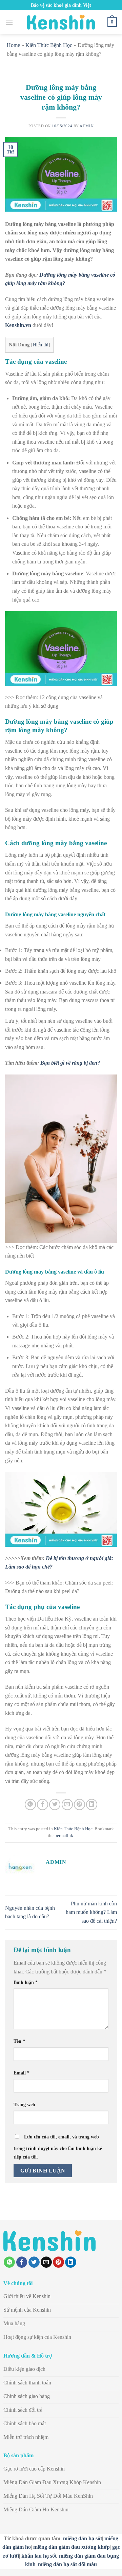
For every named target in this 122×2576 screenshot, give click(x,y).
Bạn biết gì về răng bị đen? (70, 1063)
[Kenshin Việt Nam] (61, 22)
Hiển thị (41, 345)
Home (13, 45)
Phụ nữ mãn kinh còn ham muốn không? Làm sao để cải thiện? (91, 1912)
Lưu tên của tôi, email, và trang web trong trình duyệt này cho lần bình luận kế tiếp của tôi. (58, 2147)
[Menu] (9, 22)
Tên (19, 2041)
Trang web (24, 2104)
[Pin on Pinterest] (79, 1804)
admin (87, 126)
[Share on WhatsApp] (30, 1804)
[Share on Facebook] (43, 1804)
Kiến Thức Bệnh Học (49, 45)
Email (22, 2073)
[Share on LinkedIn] (92, 1804)
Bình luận (26, 1982)
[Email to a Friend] (67, 1804)
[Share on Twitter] (55, 1804)
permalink (64, 1836)
